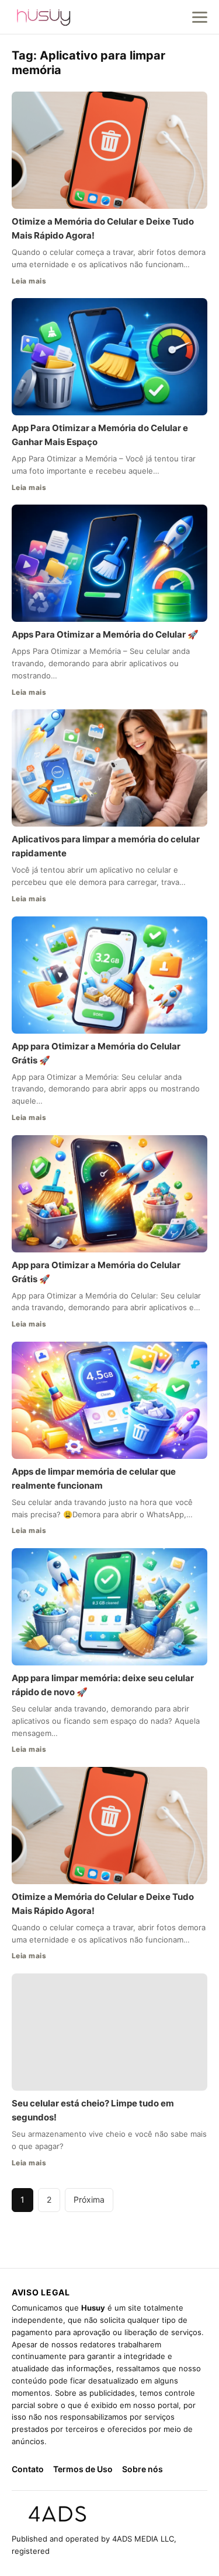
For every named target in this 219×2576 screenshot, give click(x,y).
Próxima (89, 2199)
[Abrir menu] (200, 17)
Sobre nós (142, 2469)
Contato (28, 2469)
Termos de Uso (83, 2469)
